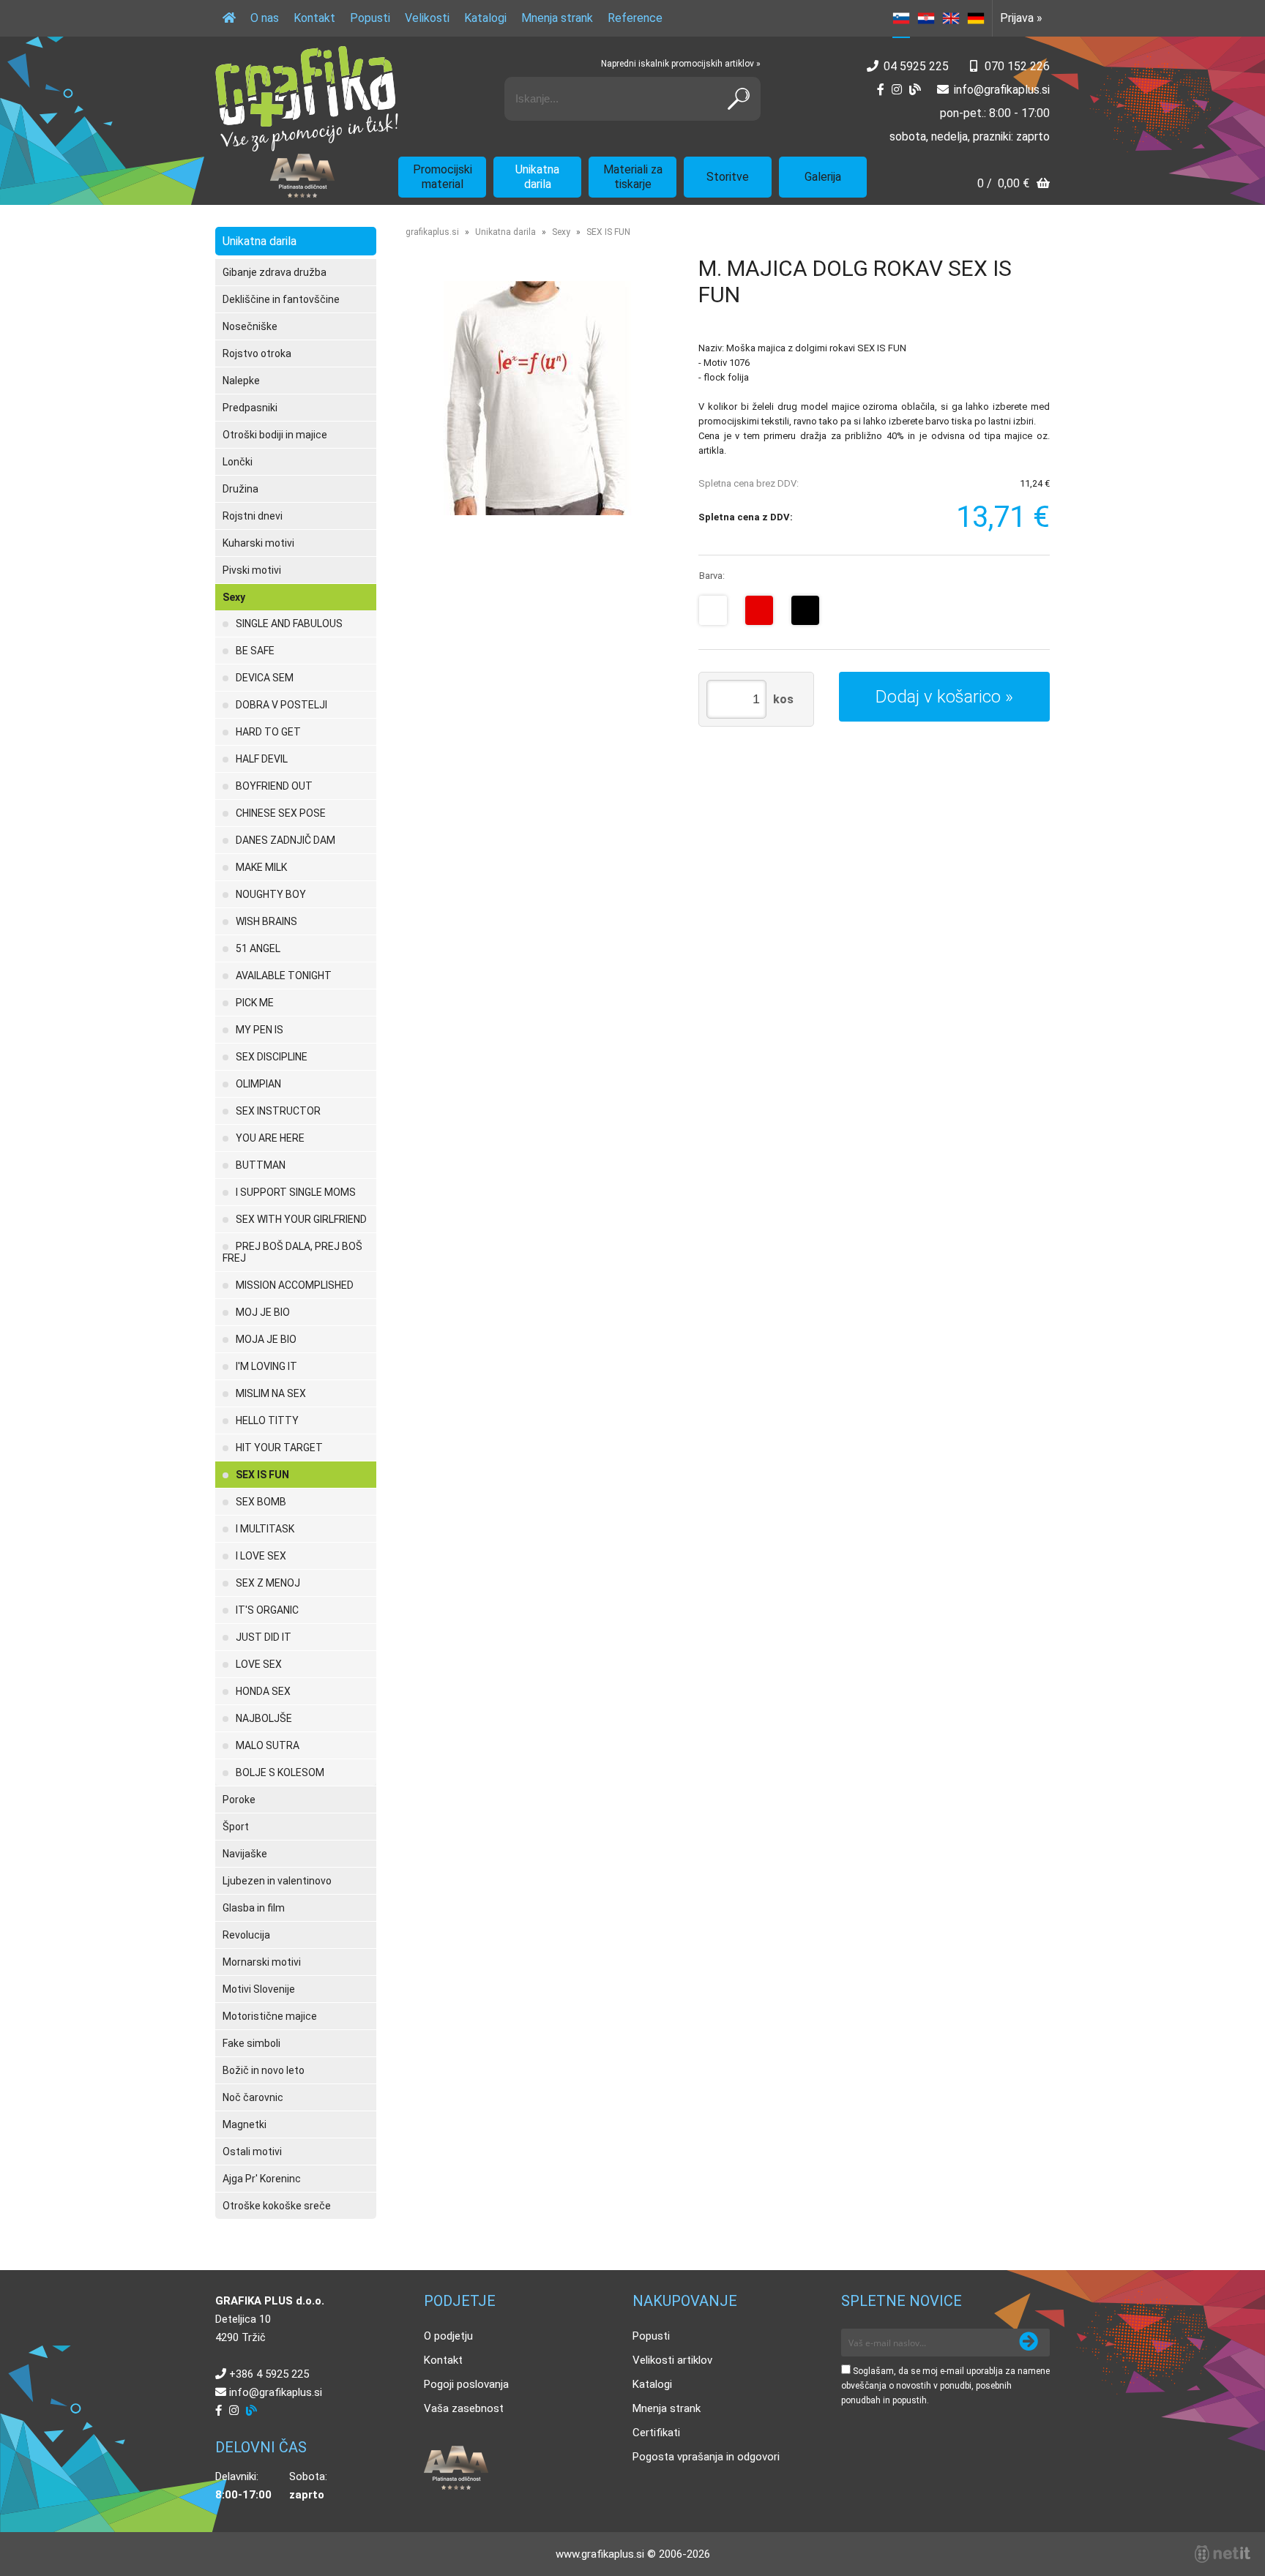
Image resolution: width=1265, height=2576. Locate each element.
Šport (236, 1827)
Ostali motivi (252, 2152)
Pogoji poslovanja (466, 2384)
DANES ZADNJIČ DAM (286, 840)
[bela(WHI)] (713, 610)
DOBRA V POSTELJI (281, 705)
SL (901, 18)
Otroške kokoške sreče (277, 2206)
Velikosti (427, 18)
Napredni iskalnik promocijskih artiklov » (681, 64)
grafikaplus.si (432, 232)
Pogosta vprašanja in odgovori (706, 2457)
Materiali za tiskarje (633, 177)
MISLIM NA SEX (271, 1393)
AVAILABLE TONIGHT (284, 976)
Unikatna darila (537, 177)
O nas (265, 18)
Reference (635, 18)
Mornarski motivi (262, 1962)
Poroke (239, 1800)
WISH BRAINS (266, 921)
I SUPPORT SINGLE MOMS (296, 1192)
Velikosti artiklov (672, 2360)
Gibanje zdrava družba (275, 272)
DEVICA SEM (265, 678)
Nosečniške (250, 326)
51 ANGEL (258, 948)
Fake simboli (251, 2043)
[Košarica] (1014, 185)
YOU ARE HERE (270, 1138)
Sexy (234, 597)
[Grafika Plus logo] (307, 99)
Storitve (728, 177)
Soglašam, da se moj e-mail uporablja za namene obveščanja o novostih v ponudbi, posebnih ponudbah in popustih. (945, 2386)
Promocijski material (443, 177)
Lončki (238, 462)
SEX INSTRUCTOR (278, 1111)
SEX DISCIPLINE (272, 1057)
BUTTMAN (261, 1165)
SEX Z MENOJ (268, 1583)
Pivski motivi (252, 570)
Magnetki (245, 2124)
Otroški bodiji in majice (275, 435)
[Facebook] (881, 90)
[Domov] (229, 18)
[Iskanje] (739, 99)
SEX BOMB (261, 1502)
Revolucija (246, 1935)
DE (976, 18)
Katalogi (485, 18)
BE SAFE (255, 651)
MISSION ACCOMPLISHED (295, 1285)
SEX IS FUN (262, 1475)
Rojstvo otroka (257, 353)
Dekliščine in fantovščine (281, 299)
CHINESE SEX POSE (281, 813)
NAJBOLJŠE (264, 1718)
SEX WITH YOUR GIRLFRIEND (301, 1219)
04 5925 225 (916, 66)
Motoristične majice (270, 2016)
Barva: (712, 576)
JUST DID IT (264, 1637)
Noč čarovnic (253, 2097)
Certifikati (656, 2433)
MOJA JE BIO (266, 1339)
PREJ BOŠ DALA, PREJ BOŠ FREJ (292, 1252)
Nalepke (241, 381)
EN (951, 18)
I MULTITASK (265, 1529)
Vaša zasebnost (464, 2408)
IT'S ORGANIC (267, 1610)
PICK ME (255, 1003)
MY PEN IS (260, 1030)
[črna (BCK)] (805, 610)
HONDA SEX (263, 1691)
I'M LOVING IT (266, 1366)
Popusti (370, 18)
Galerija (823, 177)
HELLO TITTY (267, 1420)
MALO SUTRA (268, 1745)
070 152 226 (1017, 66)
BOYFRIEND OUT (274, 786)
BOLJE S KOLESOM (280, 1772)
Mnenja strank (557, 18)
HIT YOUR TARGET (279, 1448)
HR (926, 18)
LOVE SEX (259, 1664)
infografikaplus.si (1002, 90)
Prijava (1021, 18)
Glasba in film (254, 1908)
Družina (240, 489)
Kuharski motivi (258, 543)
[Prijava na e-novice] (1029, 2343)
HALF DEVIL (262, 759)
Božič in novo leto (264, 2070)
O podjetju (448, 2336)
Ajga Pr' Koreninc (262, 2179)
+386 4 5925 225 (269, 2374)
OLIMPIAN (258, 1084)
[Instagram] (897, 90)
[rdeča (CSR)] (759, 610)
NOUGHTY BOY (271, 894)
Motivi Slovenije (259, 1989)
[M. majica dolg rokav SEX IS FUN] (537, 398)
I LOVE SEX (261, 1556)
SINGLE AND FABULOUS (289, 624)
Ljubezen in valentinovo (277, 1881)
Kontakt (314, 18)
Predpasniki (250, 408)
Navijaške (245, 1854)
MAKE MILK (261, 867)
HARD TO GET (268, 732)
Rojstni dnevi (253, 516)
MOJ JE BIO (263, 1312)
